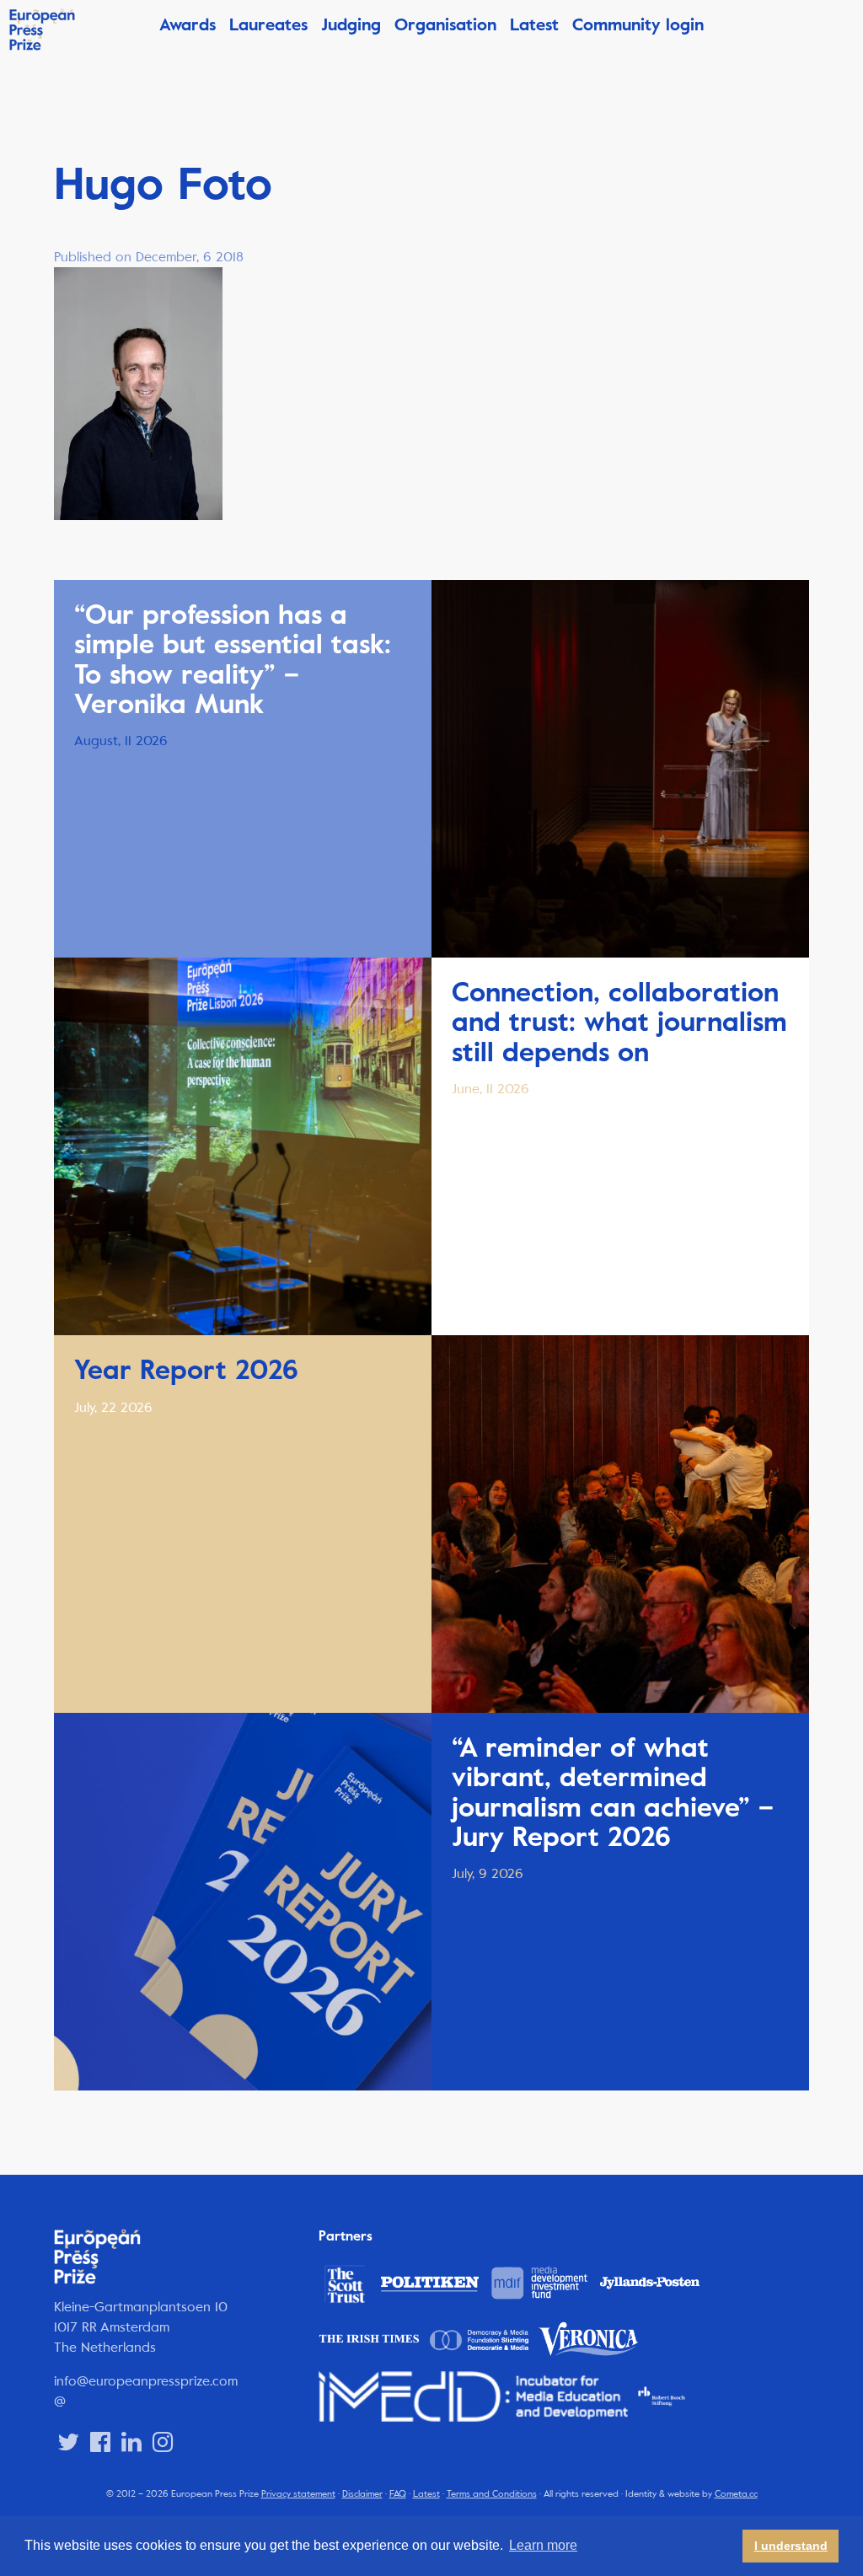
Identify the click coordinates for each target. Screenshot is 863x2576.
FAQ (398, 2494)
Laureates (268, 25)
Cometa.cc (736, 2494)
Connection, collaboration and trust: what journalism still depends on (619, 1022)
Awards (188, 25)
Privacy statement (298, 2494)
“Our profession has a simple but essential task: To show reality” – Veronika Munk (233, 660)
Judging (351, 25)
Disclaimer (362, 2494)
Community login (638, 25)
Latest (534, 25)
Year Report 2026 (186, 1370)
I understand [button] (791, 2546)
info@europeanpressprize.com (146, 2381)
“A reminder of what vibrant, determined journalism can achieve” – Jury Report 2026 (613, 1792)
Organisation (445, 25)
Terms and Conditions (492, 2494)
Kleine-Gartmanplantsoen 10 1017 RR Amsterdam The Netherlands (141, 2327)
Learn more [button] (543, 2545)
